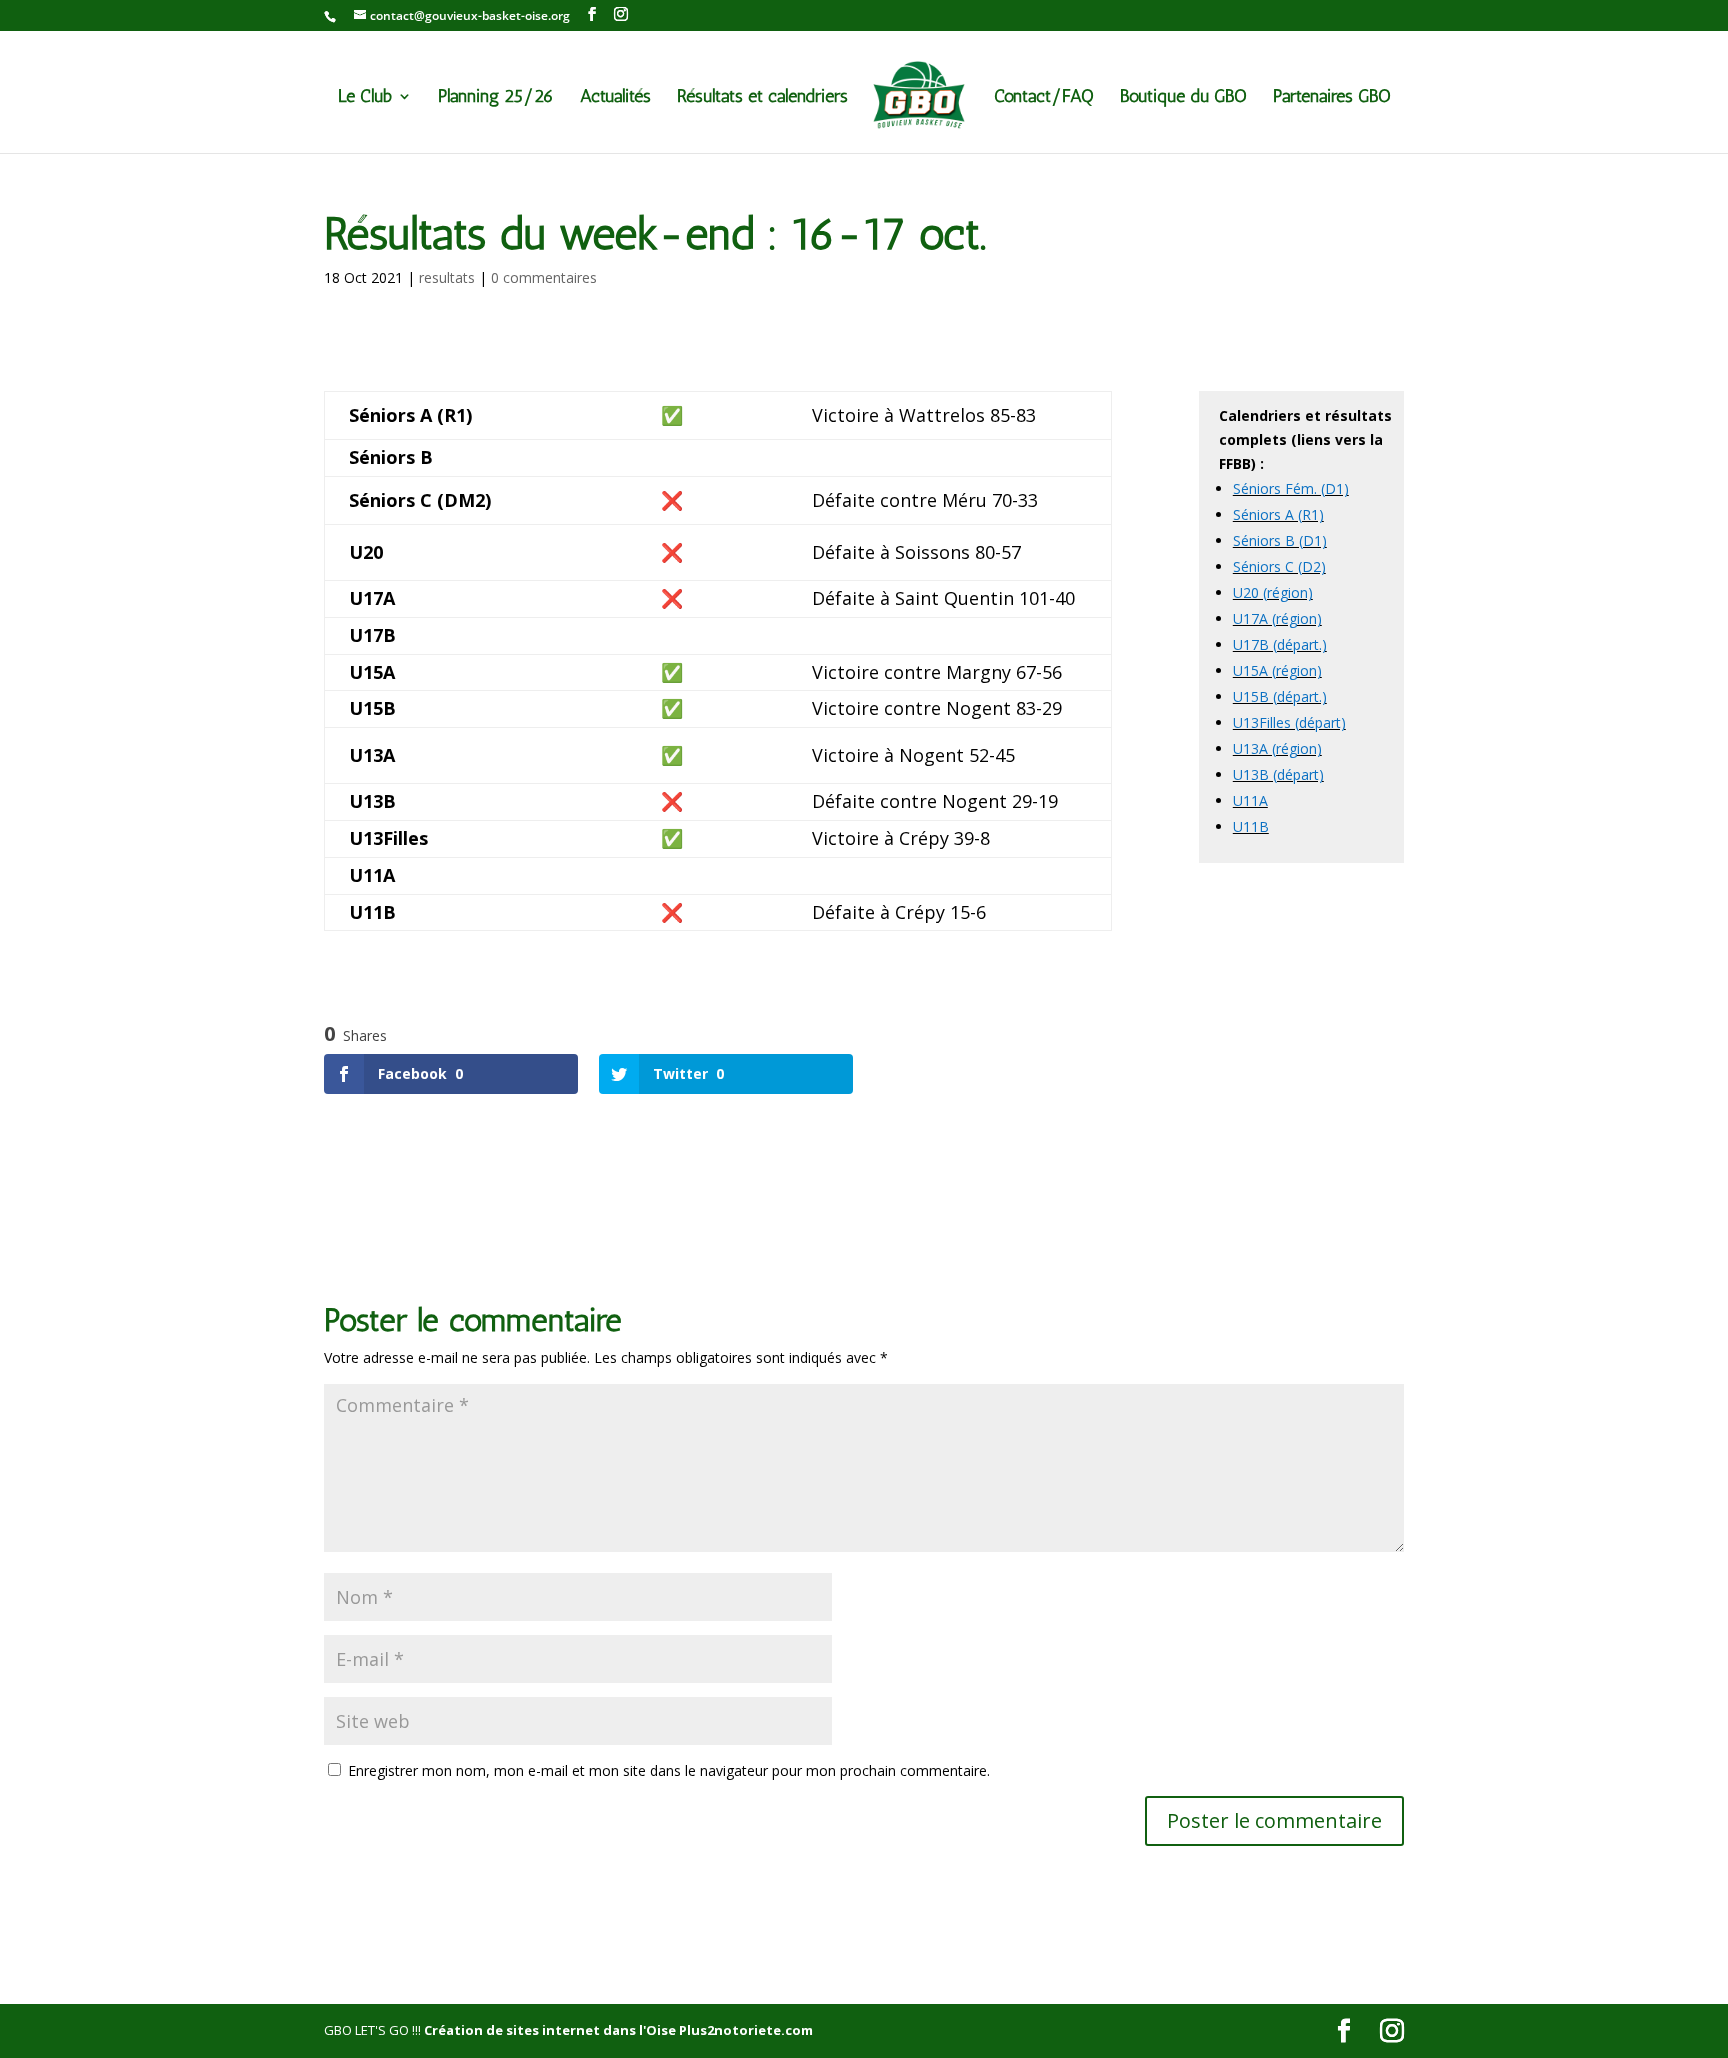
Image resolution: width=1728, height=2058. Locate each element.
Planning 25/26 (496, 98)
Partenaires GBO (1332, 98)
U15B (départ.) (1280, 696)
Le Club (365, 98)
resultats (447, 277)
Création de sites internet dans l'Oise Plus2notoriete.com (618, 2030)
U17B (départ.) (1280, 644)
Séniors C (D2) (1279, 566)
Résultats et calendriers (762, 98)
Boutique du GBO (1183, 98)
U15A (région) (1277, 670)
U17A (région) (1277, 618)
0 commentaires (544, 277)
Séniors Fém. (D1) (1291, 488)
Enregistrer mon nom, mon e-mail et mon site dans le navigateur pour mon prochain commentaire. (669, 1770)
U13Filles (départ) (1289, 722)
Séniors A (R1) (1278, 514)
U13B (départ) (1278, 774)
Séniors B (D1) (1280, 540)
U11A (1250, 800)
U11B (1251, 826)
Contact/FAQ (1044, 98)
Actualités (615, 98)
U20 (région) (1273, 592)
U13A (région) (1277, 748)
